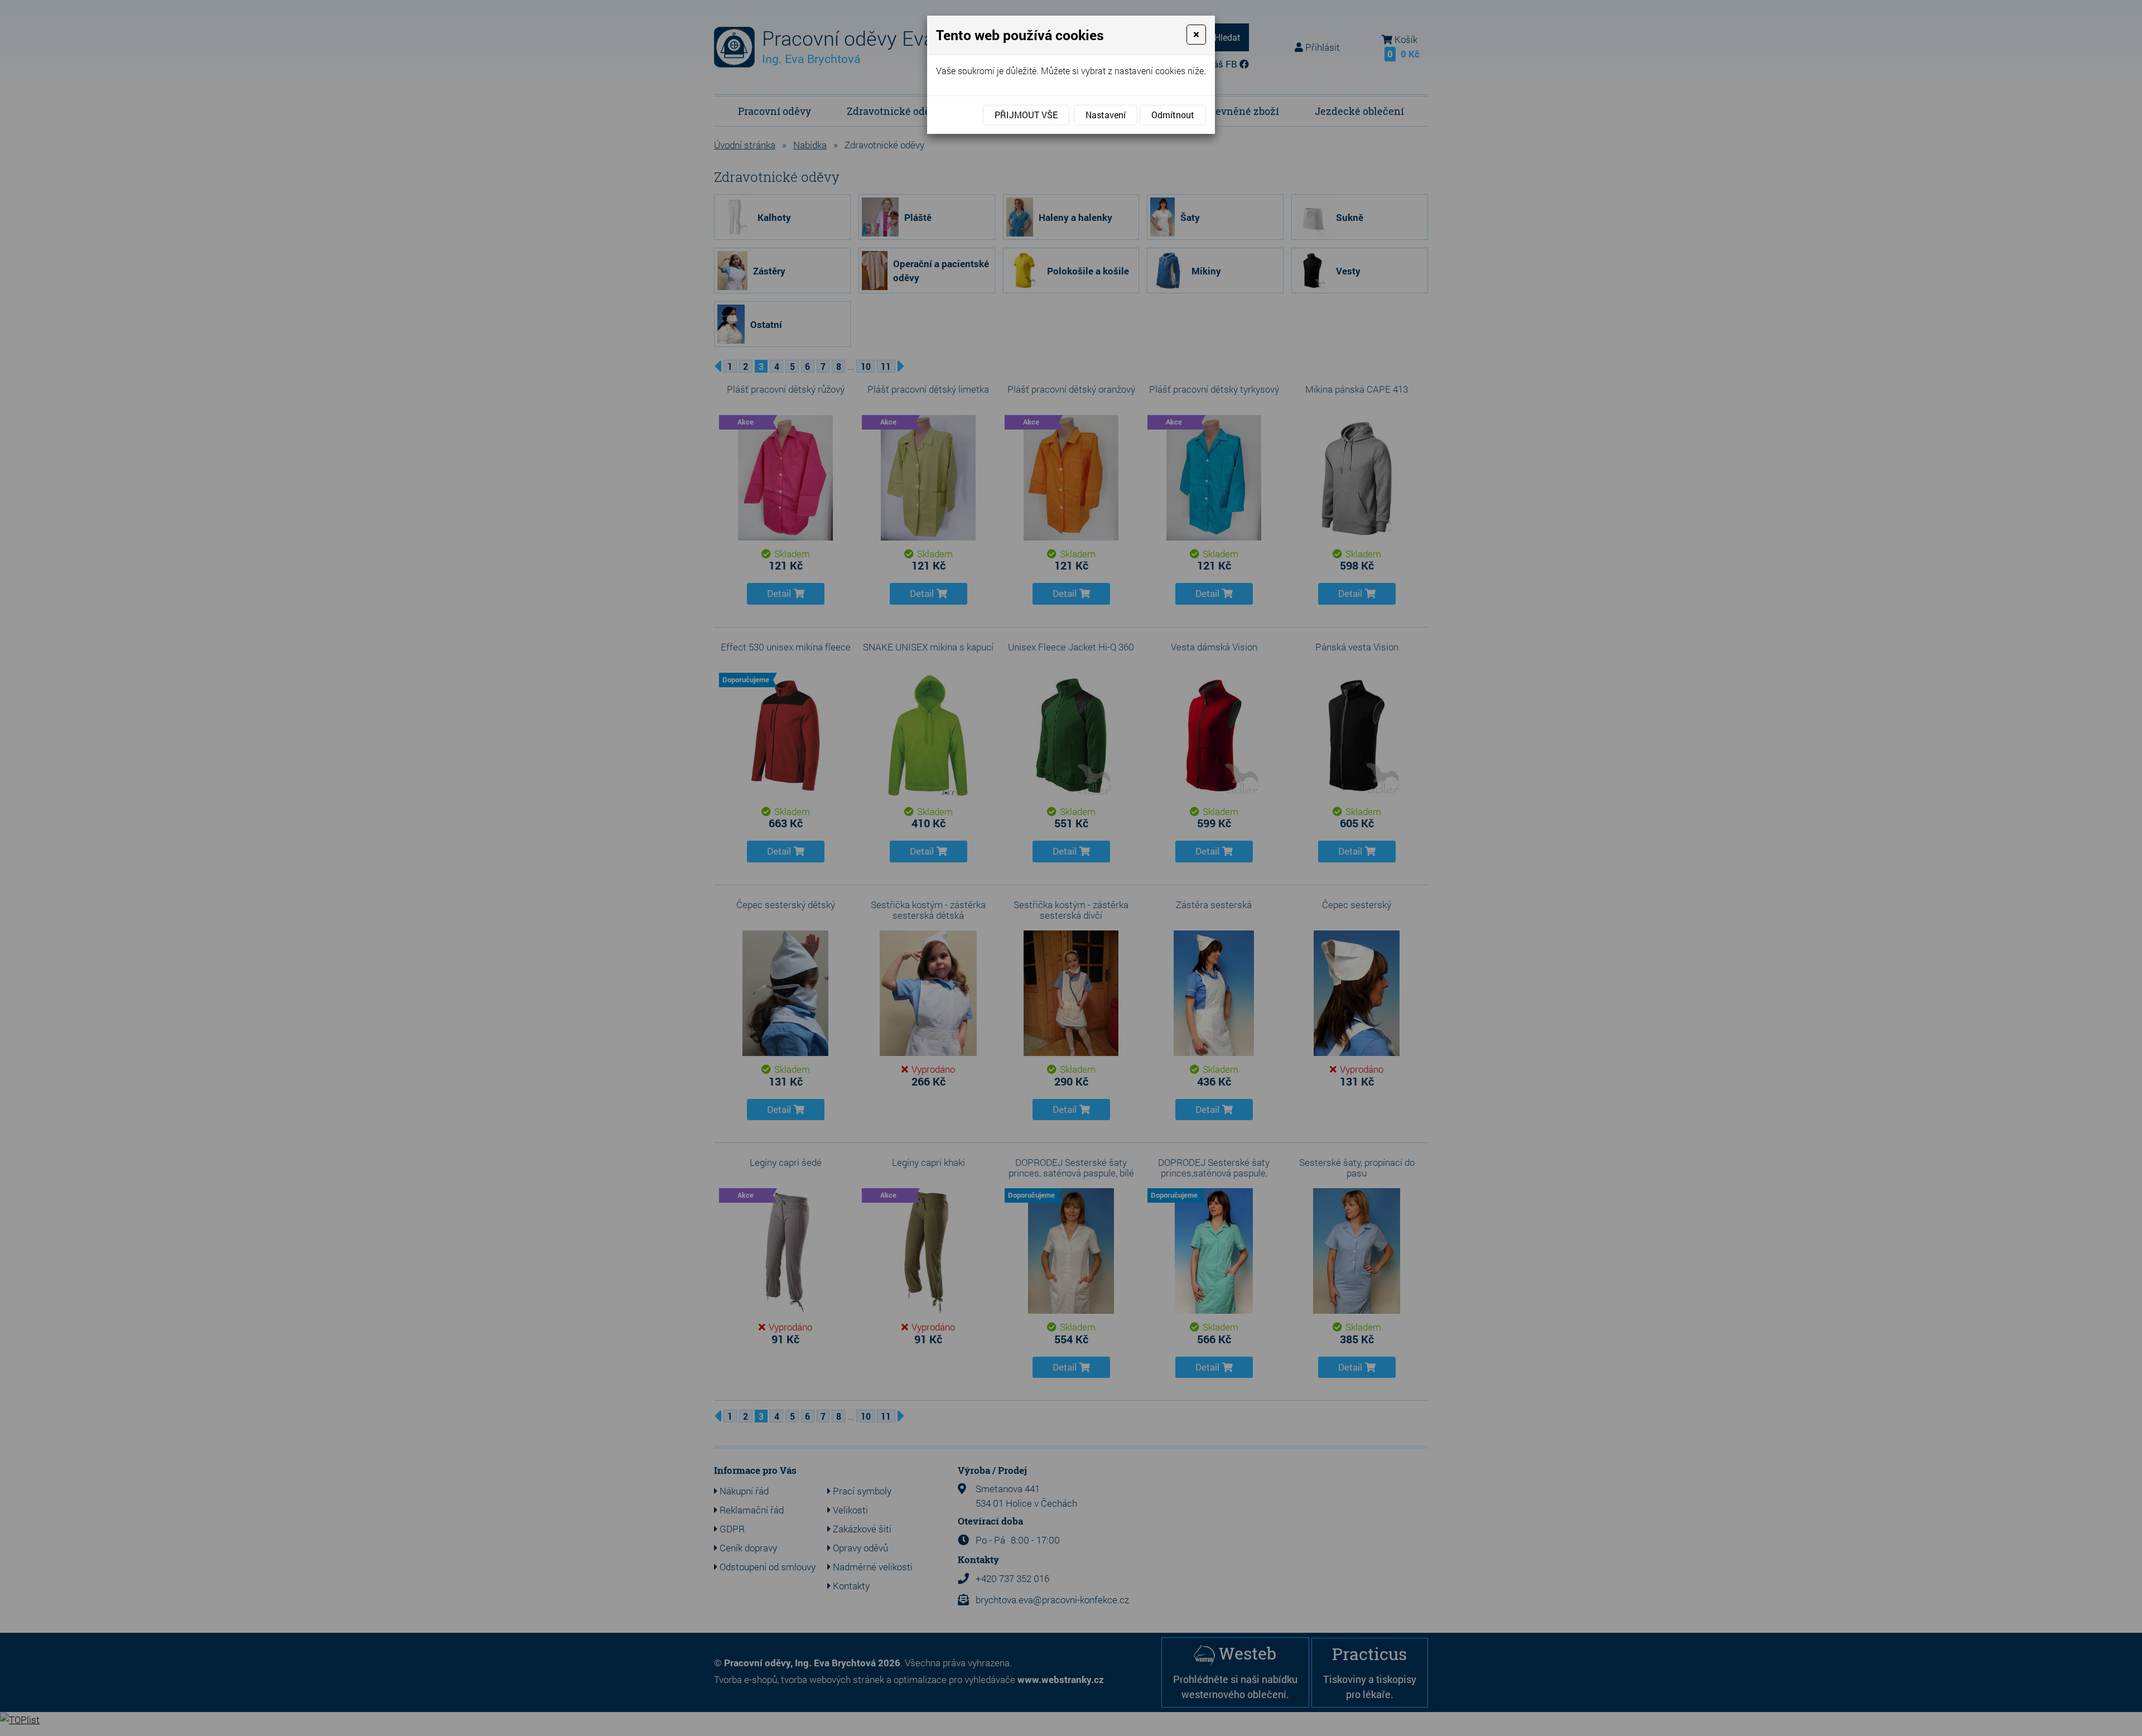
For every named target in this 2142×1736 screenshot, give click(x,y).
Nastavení (1106, 115)
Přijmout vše (1026, 115)
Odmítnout (1173, 115)
